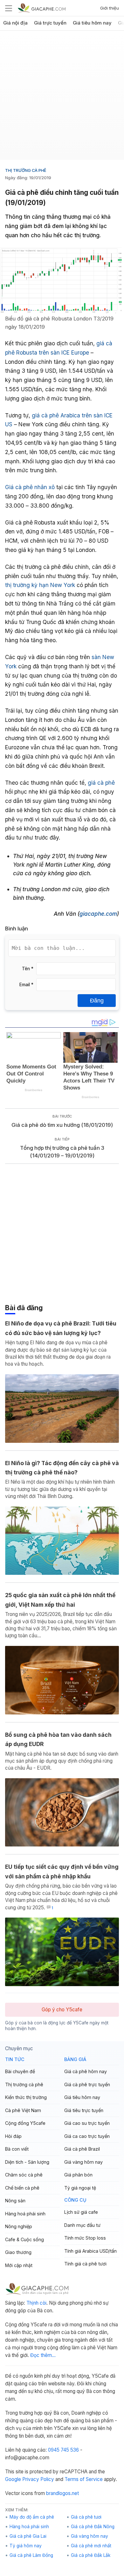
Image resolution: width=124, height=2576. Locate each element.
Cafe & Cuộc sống (24, 2239)
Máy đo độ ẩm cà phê (32, 2517)
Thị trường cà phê (26, 170)
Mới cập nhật (19, 2265)
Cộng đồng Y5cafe (25, 2123)
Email (26, 985)
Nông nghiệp (19, 2226)
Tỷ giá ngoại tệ (80, 2188)
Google (13, 2479)
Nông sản (15, 2201)
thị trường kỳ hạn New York (40, 585)
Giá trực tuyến (50, 23)
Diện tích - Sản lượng (27, 2162)
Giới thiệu (110, 8)
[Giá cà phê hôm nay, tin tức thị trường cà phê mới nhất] (42, 8)
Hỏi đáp (13, 2136)
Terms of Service (84, 2479)
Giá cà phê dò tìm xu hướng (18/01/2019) (62, 1125)
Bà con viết (17, 2149)
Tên (28, 969)
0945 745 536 (63, 2450)
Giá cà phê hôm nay (86, 2071)
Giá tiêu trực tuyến (84, 2110)
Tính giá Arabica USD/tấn (90, 2251)
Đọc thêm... (43, 2355)
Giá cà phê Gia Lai (28, 2536)
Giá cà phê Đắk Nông (93, 2527)
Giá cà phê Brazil (82, 2149)
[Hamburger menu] (9, 8)
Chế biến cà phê (22, 2188)
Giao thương (18, 2252)
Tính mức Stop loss (85, 2238)
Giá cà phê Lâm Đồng (31, 2555)
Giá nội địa (15, 23)
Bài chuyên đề (20, 2071)
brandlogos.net (62, 2493)
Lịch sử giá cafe (81, 2212)
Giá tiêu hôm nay (92, 23)
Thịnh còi (36, 2303)
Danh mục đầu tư (82, 2225)
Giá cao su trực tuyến (87, 2123)
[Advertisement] (62, 98)
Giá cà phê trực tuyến (87, 2084)
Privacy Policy (38, 2479)
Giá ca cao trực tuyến (87, 2136)
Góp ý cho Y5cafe (62, 2010)
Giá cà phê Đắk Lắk (91, 2555)
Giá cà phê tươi (86, 2517)
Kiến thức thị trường (26, 2097)
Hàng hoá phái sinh (25, 2214)
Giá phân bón (78, 2175)
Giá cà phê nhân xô (30, 487)
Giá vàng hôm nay (83, 2162)
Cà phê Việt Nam (23, 2110)
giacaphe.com (98, 914)
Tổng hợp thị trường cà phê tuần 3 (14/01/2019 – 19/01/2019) (62, 1152)
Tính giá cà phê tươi (85, 2264)
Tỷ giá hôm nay (26, 2546)
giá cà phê (100, 783)
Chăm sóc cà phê (24, 2175)
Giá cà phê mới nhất (91, 2546)
